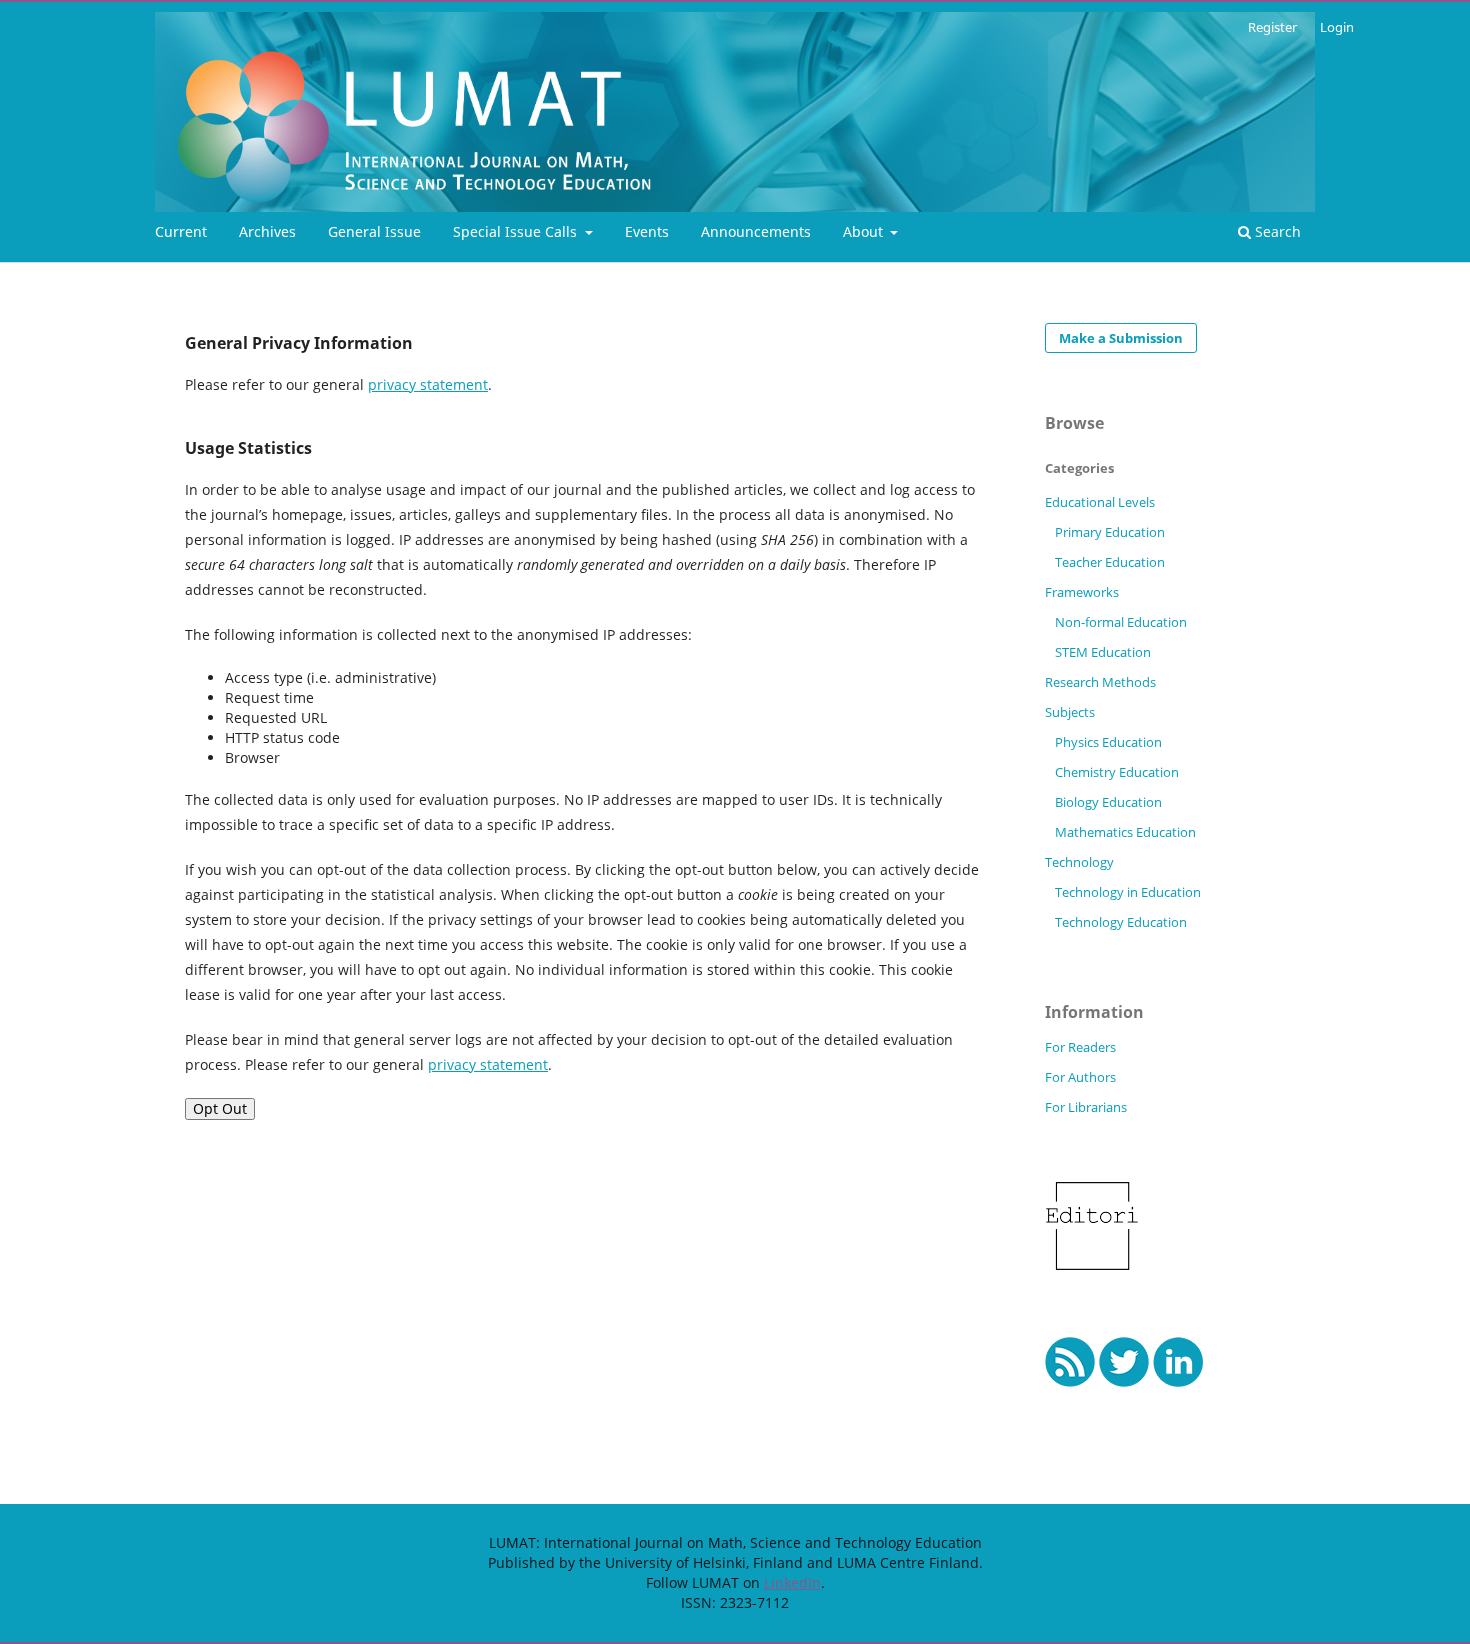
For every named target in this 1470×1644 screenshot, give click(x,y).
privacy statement (428, 384)
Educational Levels (1100, 502)
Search (1276, 231)
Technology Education (1121, 922)
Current (181, 231)
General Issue (374, 231)
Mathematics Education (1125, 832)
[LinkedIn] (1178, 1381)
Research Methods (1100, 682)
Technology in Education (1128, 892)
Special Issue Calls (517, 231)
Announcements (756, 231)
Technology (1079, 862)
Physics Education (1108, 742)
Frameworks (1082, 592)
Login (1337, 27)
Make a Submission (1121, 338)
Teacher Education (1110, 562)
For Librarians (1086, 1107)
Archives (267, 231)
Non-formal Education (1121, 622)
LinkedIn (792, 1582)
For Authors (1080, 1077)
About (865, 231)
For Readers (1080, 1047)
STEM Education (1103, 652)
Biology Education (1108, 802)
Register (1272, 27)
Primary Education (1110, 532)
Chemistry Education (1117, 772)
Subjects (1070, 712)
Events (647, 231)
